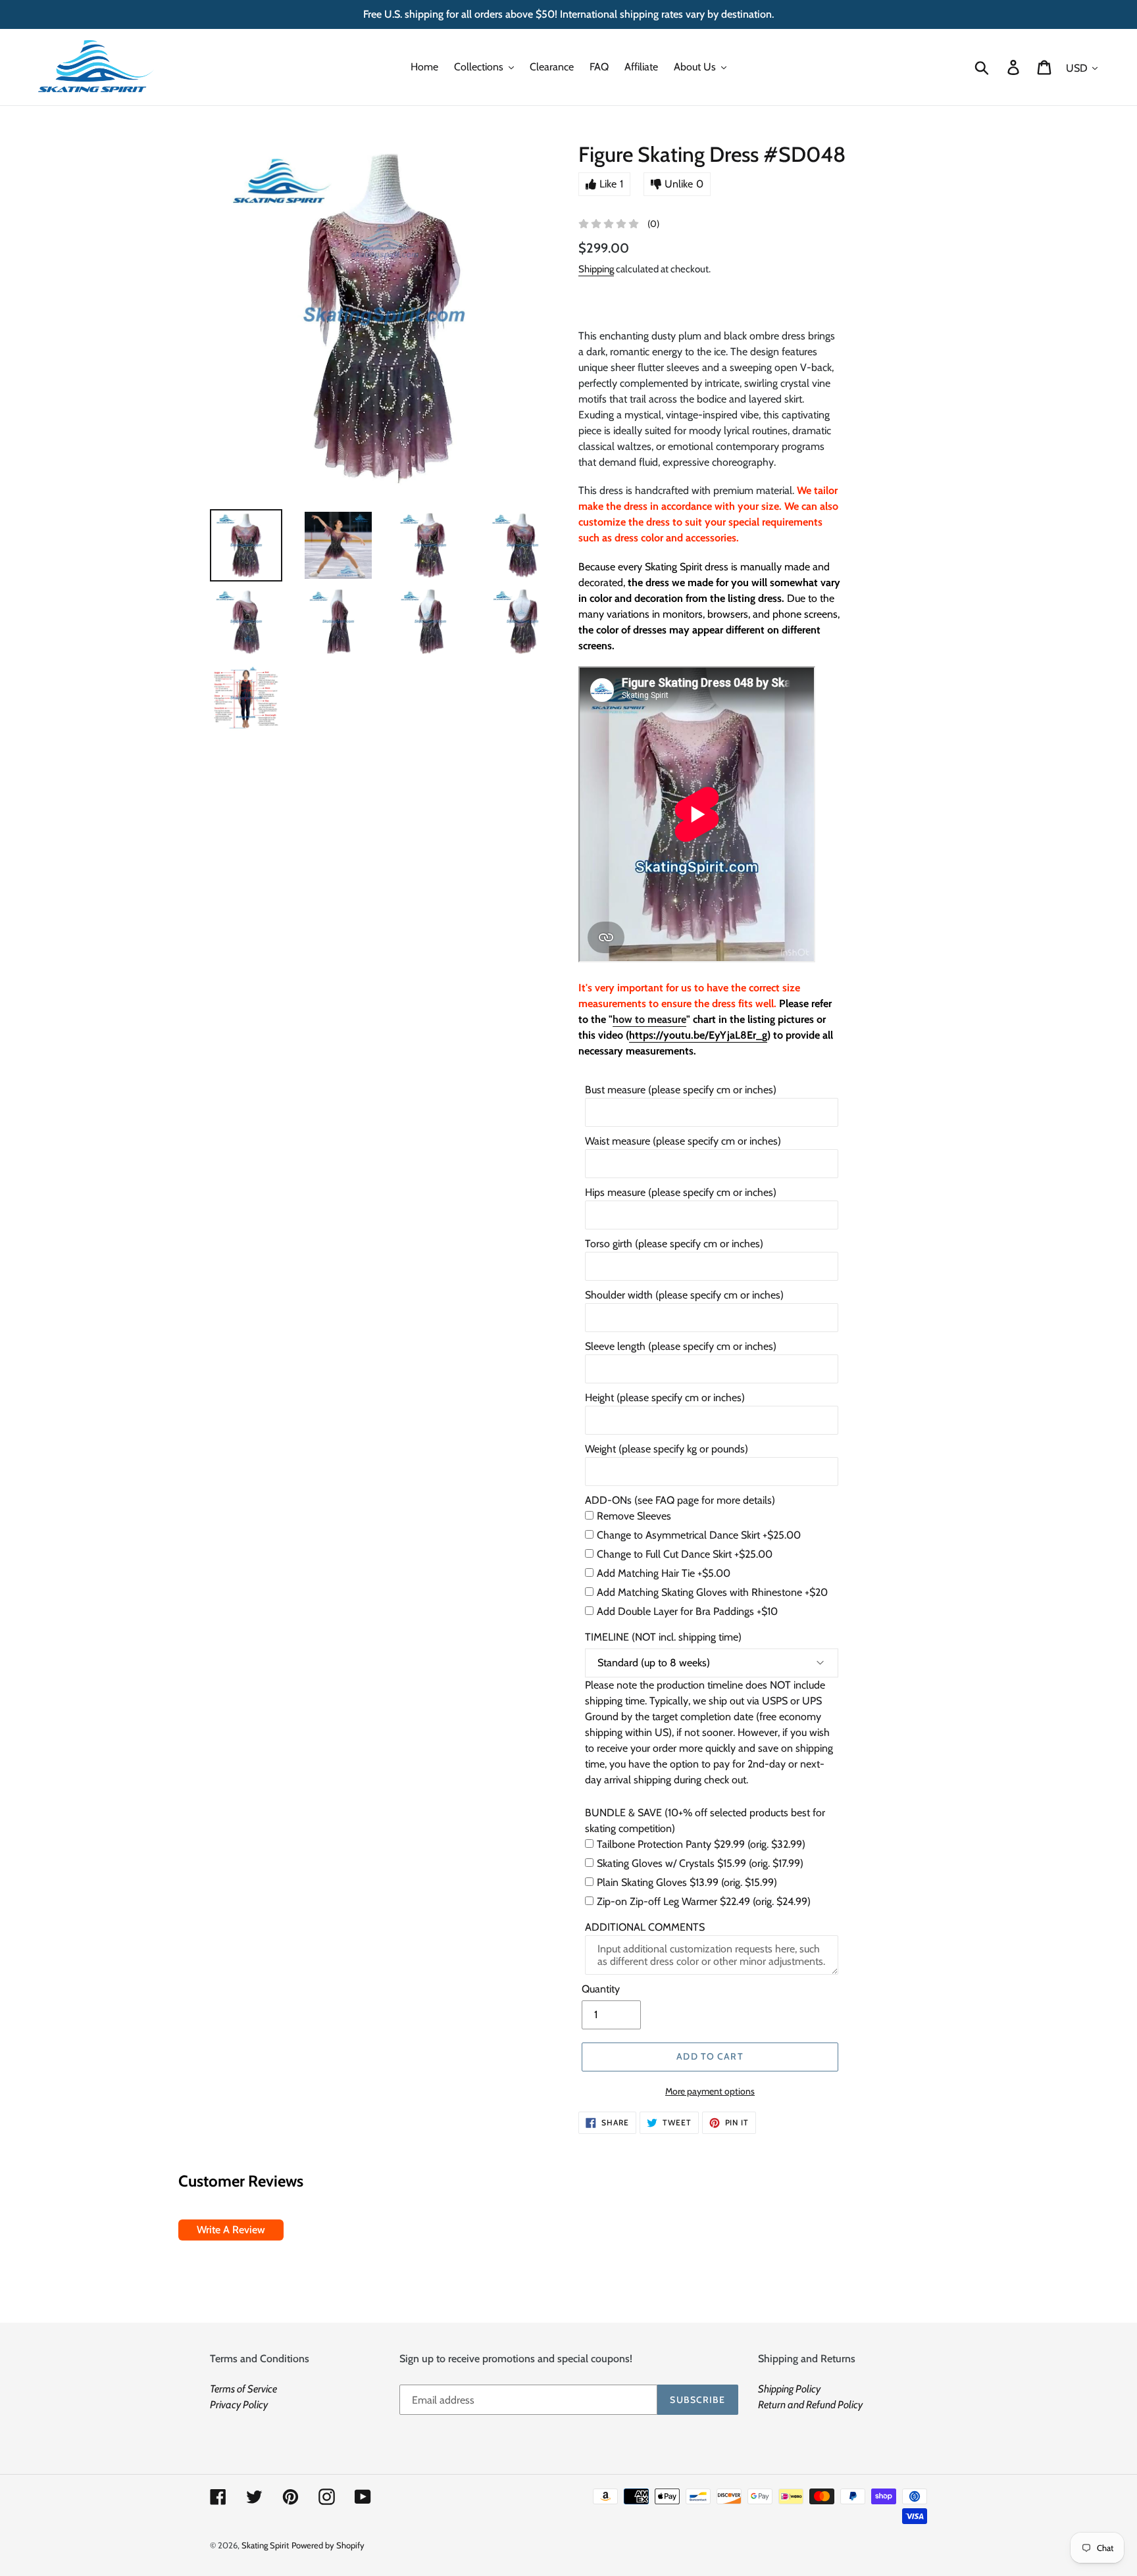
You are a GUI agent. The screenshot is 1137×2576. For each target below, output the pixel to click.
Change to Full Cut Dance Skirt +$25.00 (685, 1554)
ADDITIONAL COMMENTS (645, 1927)
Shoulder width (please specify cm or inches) (684, 1295)
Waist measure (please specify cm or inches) (683, 1141)
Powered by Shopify (328, 2545)
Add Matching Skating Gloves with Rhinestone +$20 (712, 1592)
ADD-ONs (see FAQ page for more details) (680, 1500)
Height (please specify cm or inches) (665, 1398)
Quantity (601, 1989)
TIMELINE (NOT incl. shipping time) (663, 1637)
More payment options (710, 2091)
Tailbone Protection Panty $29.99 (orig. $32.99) (701, 1844)
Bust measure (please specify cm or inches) (681, 1090)
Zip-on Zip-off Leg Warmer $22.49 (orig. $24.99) (704, 1901)
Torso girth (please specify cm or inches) (674, 1244)
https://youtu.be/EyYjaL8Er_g (698, 1035)
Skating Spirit (265, 2545)
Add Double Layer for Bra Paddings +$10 (687, 1611)
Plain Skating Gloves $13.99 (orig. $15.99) (687, 1882)
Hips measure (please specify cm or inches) (681, 1192)
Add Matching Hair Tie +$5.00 (664, 1573)
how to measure (649, 1019)
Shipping (596, 269)
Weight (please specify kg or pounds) (667, 1449)
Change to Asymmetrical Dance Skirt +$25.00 (699, 1535)
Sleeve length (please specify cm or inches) (681, 1346)
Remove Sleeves (634, 1516)
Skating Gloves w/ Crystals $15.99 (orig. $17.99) (700, 1863)
